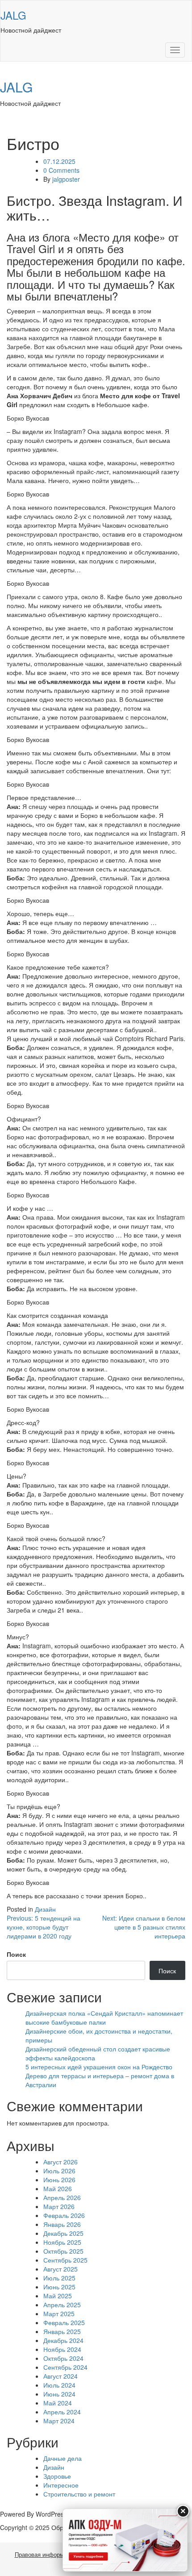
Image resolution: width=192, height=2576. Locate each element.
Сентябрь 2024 (65, 2367)
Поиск (16, 1954)
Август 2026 (61, 2162)
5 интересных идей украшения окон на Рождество (99, 2067)
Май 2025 (58, 2296)
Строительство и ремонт (79, 2494)
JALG (13, 15)
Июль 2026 (59, 2171)
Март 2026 (59, 2206)
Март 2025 (59, 2313)
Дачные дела (63, 2458)
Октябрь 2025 (63, 2251)
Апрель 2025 (62, 2305)
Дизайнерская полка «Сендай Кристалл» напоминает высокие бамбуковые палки (104, 2017)
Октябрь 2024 (63, 2358)
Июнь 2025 (59, 2287)
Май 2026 (58, 2188)
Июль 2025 (59, 2278)
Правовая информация (46, 2555)
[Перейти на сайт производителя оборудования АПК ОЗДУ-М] (125, 2540)
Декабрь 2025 (63, 2233)
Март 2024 (59, 2421)
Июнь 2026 (59, 2180)
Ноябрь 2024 (62, 2349)
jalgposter (66, 179)
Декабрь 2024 (63, 2340)
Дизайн (45, 1909)
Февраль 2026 (64, 2215)
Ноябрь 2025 (62, 2242)
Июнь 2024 (59, 2394)
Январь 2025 (62, 2331)
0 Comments (61, 170)
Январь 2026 (62, 2224)
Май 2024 (58, 2403)
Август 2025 (61, 2269)
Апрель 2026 (62, 2197)
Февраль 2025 (64, 2322)
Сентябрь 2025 (65, 2260)
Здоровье (57, 2476)
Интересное (61, 2485)
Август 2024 (61, 2376)
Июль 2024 (59, 2385)
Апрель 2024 (62, 2412)
